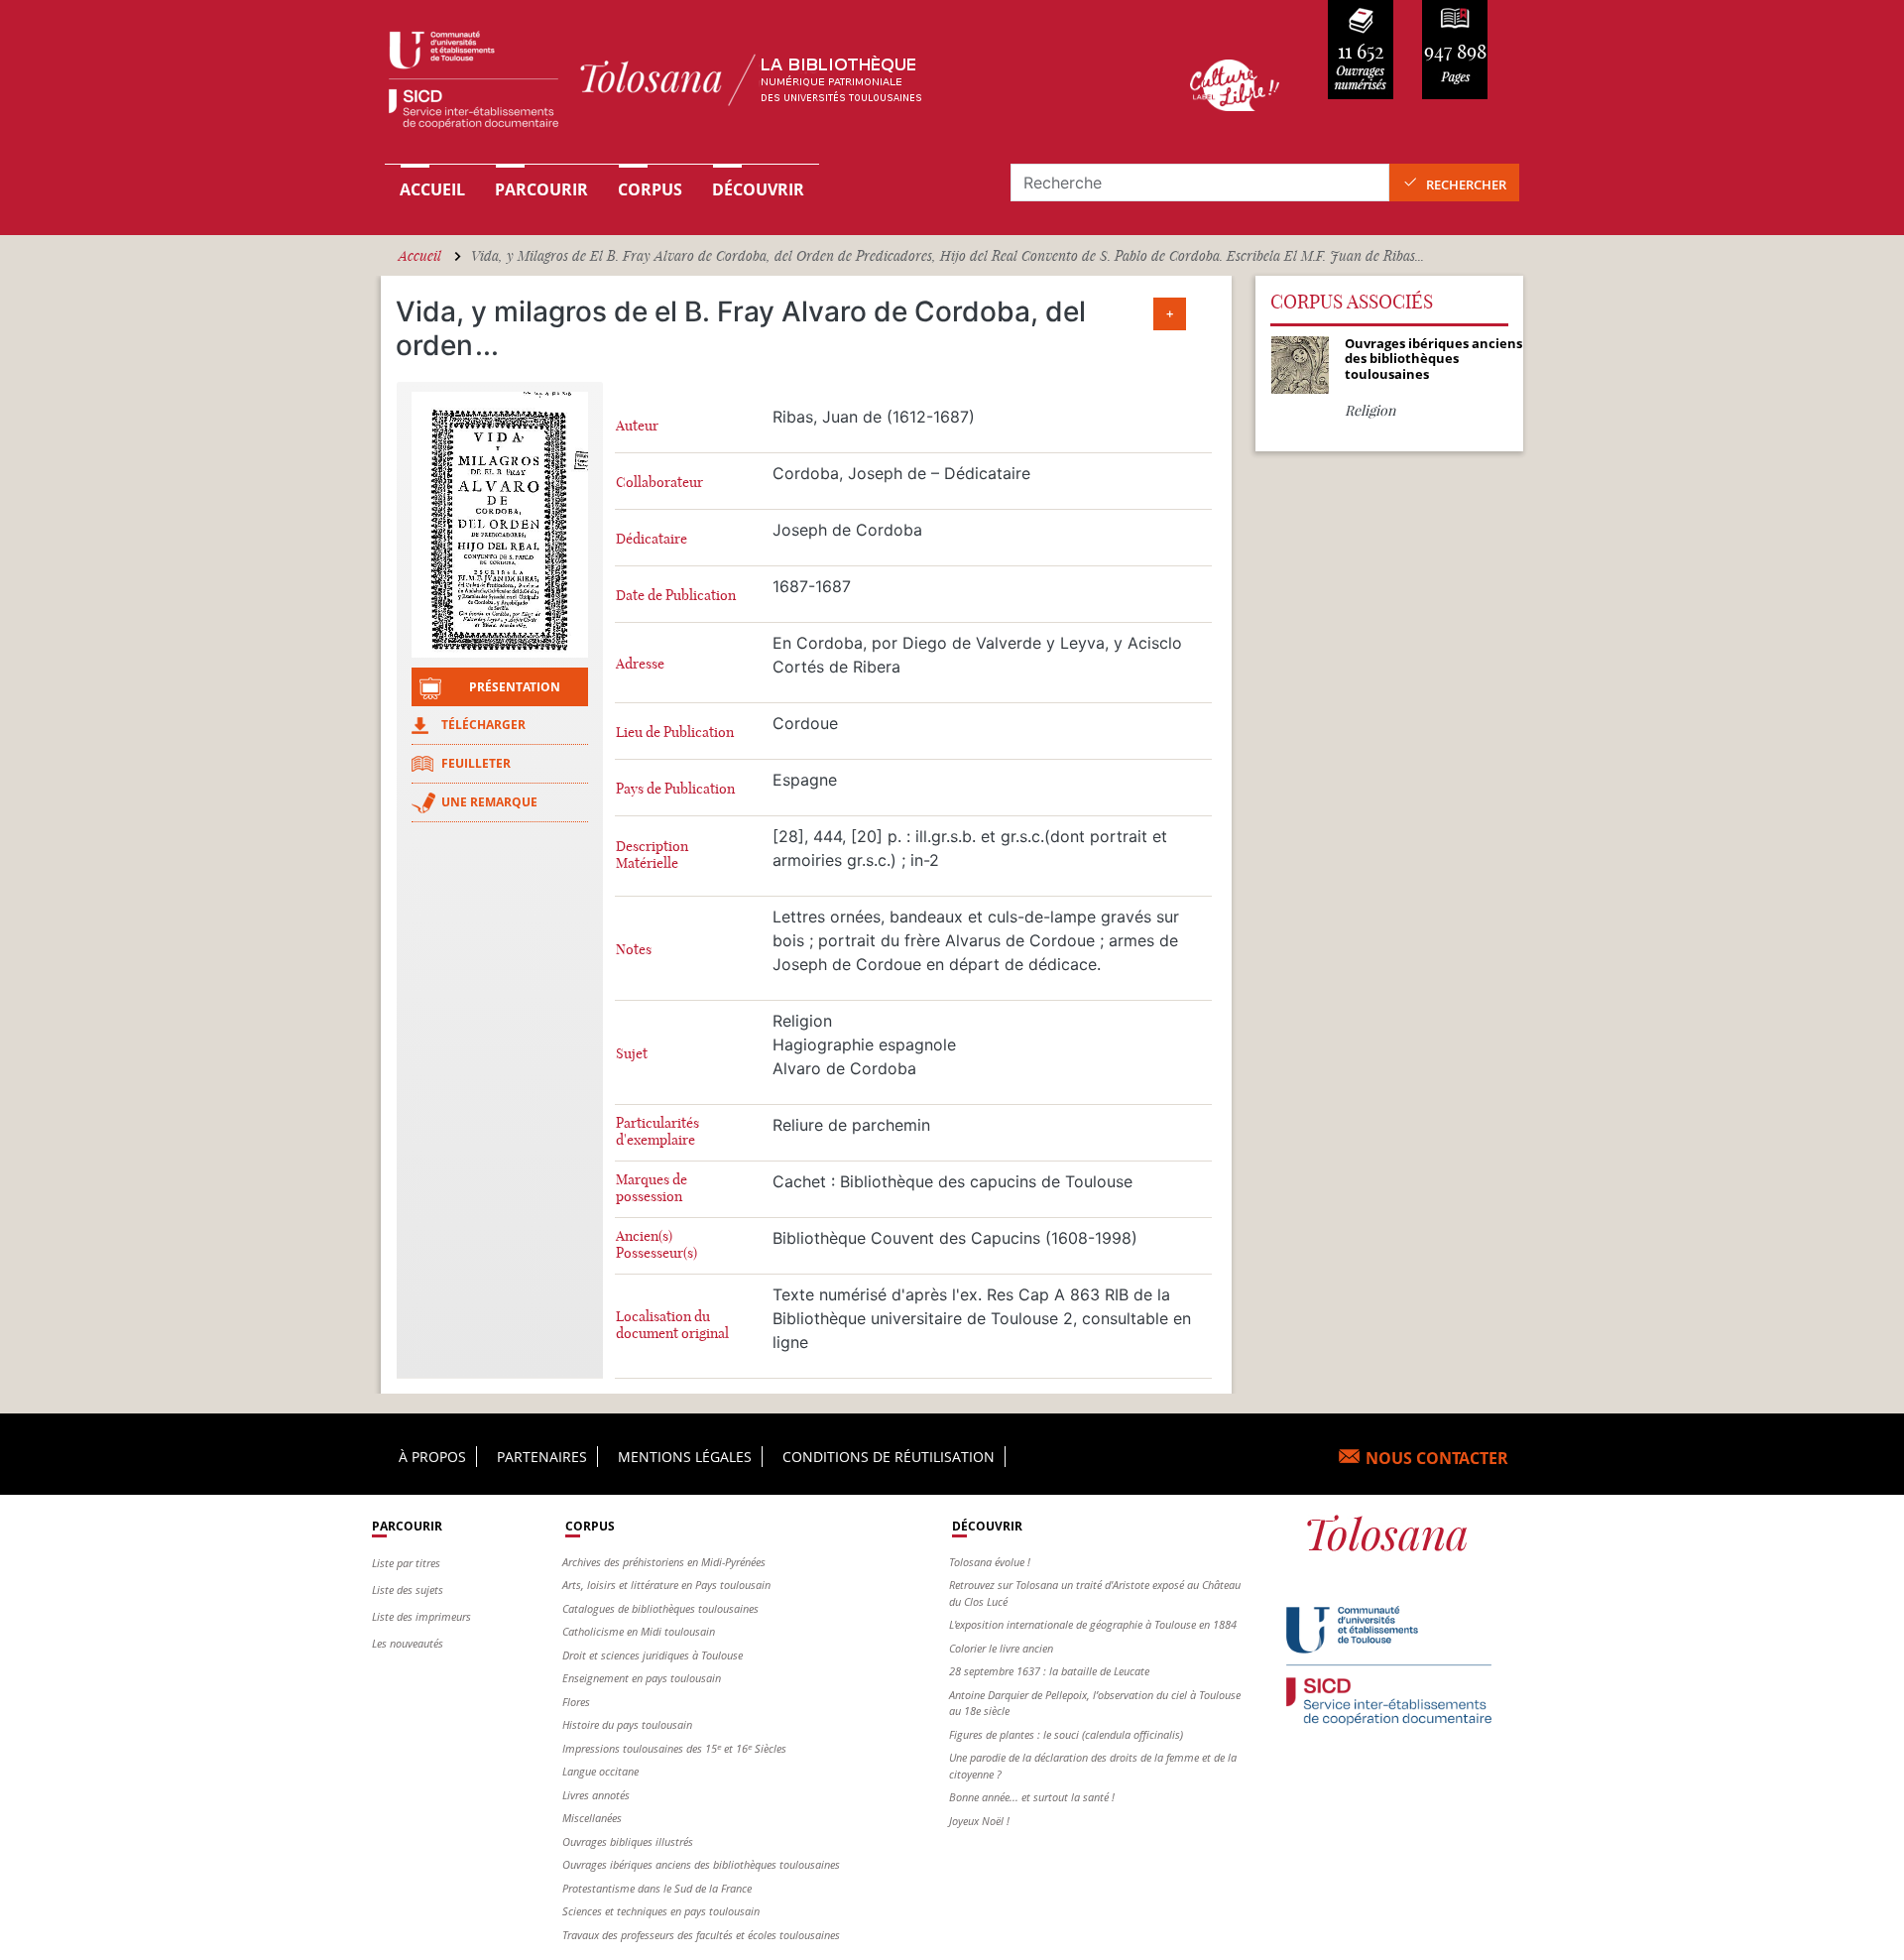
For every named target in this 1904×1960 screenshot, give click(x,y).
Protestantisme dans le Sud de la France (657, 1888)
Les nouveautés (408, 1643)
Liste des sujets (408, 1590)
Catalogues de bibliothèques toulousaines (660, 1608)
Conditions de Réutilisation (889, 1457)
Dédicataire (652, 539)
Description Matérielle (652, 855)
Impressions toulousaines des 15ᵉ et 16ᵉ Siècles (674, 1748)
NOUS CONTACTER (1437, 1458)
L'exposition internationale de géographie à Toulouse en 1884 (1093, 1624)
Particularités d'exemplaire (657, 1132)
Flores (576, 1702)
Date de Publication (676, 596)
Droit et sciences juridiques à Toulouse (653, 1655)
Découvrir (758, 189)
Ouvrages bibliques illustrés (628, 1841)
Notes (634, 950)
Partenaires (542, 1457)
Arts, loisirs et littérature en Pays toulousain (666, 1585)
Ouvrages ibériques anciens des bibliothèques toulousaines (701, 1864)
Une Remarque (489, 802)
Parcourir (541, 189)
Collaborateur (659, 483)
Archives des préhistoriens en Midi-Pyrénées (664, 1562)
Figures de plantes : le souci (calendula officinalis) (1066, 1734)
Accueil (432, 189)
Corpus (650, 189)
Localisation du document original (672, 1325)
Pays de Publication (675, 789)
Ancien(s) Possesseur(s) (656, 1245)
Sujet (632, 1054)
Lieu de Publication (675, 733)
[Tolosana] (757, 85)
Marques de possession (652, 1188)
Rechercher (1466, 184)
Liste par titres (406, 1563)
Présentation (515, 687)
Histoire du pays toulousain (627, 1724)
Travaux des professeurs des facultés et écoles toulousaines (701, 1935)
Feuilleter (476, 763)
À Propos (432, 1457)
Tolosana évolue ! (990, 1562)
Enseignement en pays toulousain (642, 1678)
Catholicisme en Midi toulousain (639, 1631)
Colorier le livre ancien (1001, 1648)
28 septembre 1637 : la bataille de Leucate (1049, 1671)
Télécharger (483, 725)
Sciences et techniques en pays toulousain (661, 1911)
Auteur (637, 426)
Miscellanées (592, 1818)
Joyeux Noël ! (979, 1821)
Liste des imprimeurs (421, 1616)
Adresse (640, 664)
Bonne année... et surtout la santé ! (1032, 1797)
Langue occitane (600, 1771)
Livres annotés (596, 1795)
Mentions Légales (685, 1457)
